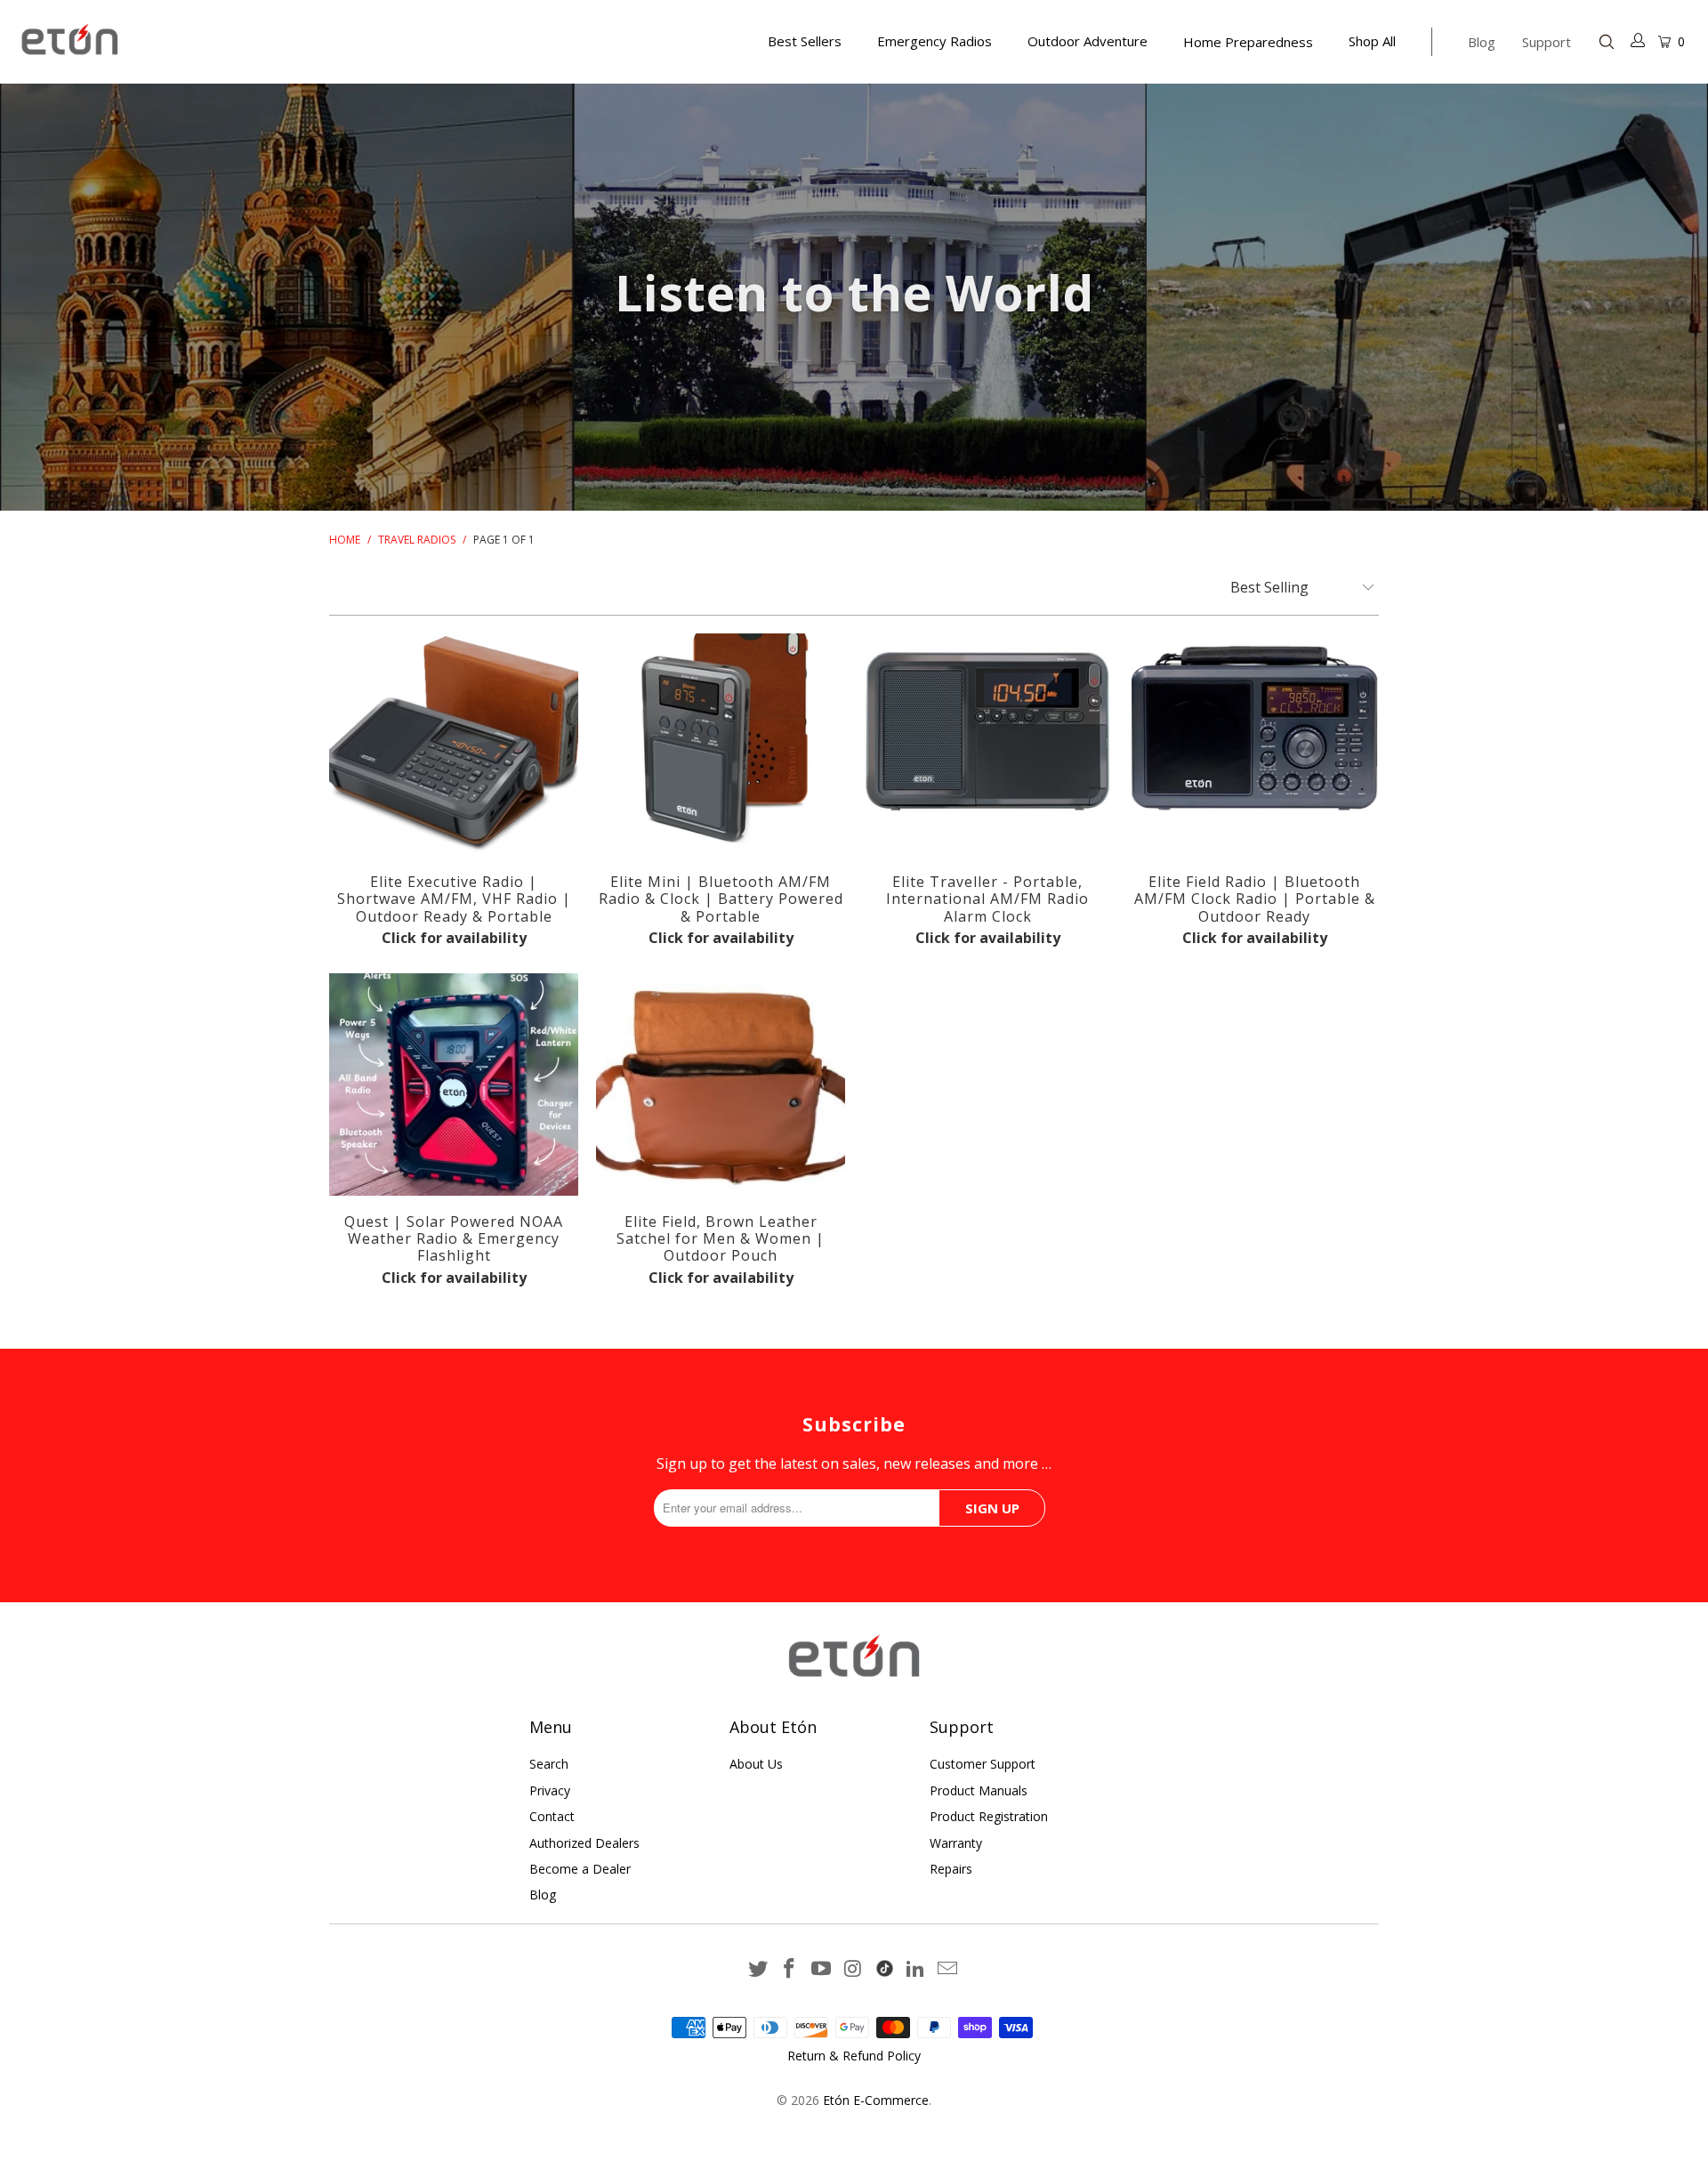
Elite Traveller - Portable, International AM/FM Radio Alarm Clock (987, 745)
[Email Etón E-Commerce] (948, 1969)
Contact (552, 1816)
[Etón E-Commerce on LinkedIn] (916, 1969)
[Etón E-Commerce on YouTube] (822, 1969)
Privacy (550, 1790)
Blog (1482, 42)
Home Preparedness (1248, 42)
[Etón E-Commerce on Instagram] (854, 1969)
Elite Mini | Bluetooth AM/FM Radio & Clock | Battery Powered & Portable (721, 745)
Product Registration (989, 1816)
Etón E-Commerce (876, 2100)
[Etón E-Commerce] (145, 41)
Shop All (1372, 41)
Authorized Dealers (584, 1843)
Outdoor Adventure (1088, 41)
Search (549, 1764)
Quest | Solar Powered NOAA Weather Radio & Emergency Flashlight (454, 1084)
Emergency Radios (935, 41)
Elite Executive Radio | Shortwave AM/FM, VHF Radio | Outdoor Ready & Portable (454, 745)
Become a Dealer (580, 1869)
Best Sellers (805, 41)
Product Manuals (979, 1790)
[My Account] (1639, 42)
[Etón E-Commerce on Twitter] (758, 1969)
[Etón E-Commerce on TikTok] (885, 1965)
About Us (756, 1764)
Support (1547, 42)
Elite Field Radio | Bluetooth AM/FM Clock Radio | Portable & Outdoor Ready (1254, 745)
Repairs (951, 1869)
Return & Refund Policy (854, 2056)
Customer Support (983, 1764)
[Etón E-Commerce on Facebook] (790, 1969)
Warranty (956, 1843)
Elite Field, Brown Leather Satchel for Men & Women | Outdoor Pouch (721, 1084)
